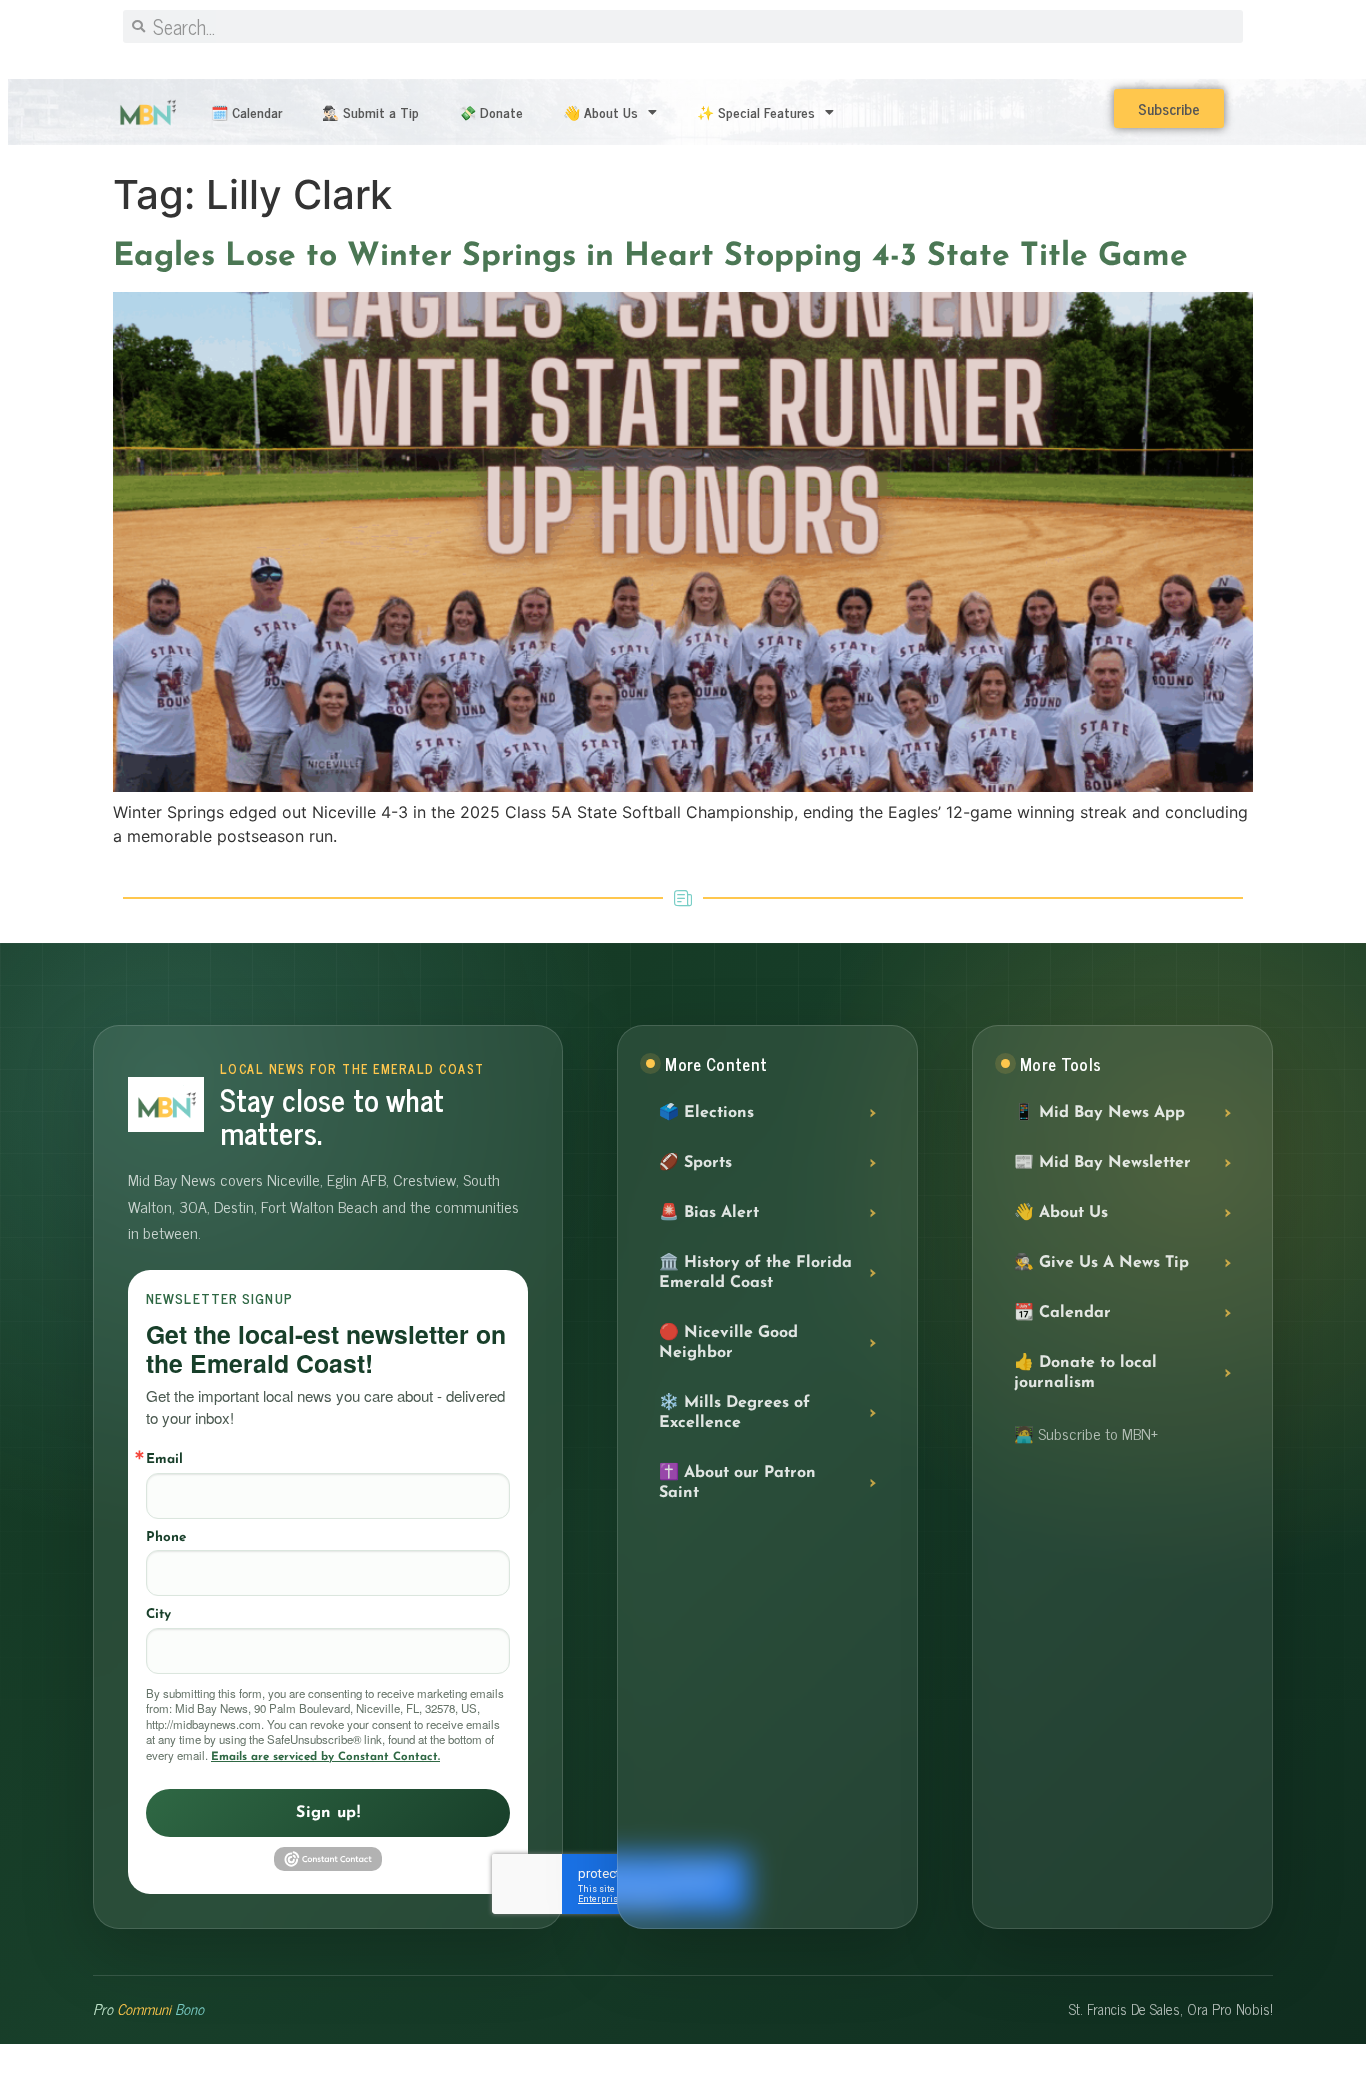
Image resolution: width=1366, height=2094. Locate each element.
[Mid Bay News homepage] (166, 1104)
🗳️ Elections (706, 1113)
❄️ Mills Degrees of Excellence (734, 1413)
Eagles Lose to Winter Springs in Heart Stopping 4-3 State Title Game (650, 257)
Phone (166, 1537)
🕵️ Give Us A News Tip (1101, 1263)
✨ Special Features (756, 111)
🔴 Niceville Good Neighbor (728, 1343)
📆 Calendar (1062, 1313)
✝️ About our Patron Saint (737, 1483)
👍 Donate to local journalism (1085, 1373)
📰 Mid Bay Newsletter (1102, 1163)
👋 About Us (600, 111)
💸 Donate (491, 111)
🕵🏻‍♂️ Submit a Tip (370, 111)
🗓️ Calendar (246, 111)
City (158, 1614)
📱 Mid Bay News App (1099, 1113)
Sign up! (328, 1813)
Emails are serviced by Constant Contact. (325, 1757)
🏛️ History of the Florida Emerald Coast (755, 1273)
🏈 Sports (695, 1163)
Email (164, 1459)
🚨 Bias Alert (709, 1213)
